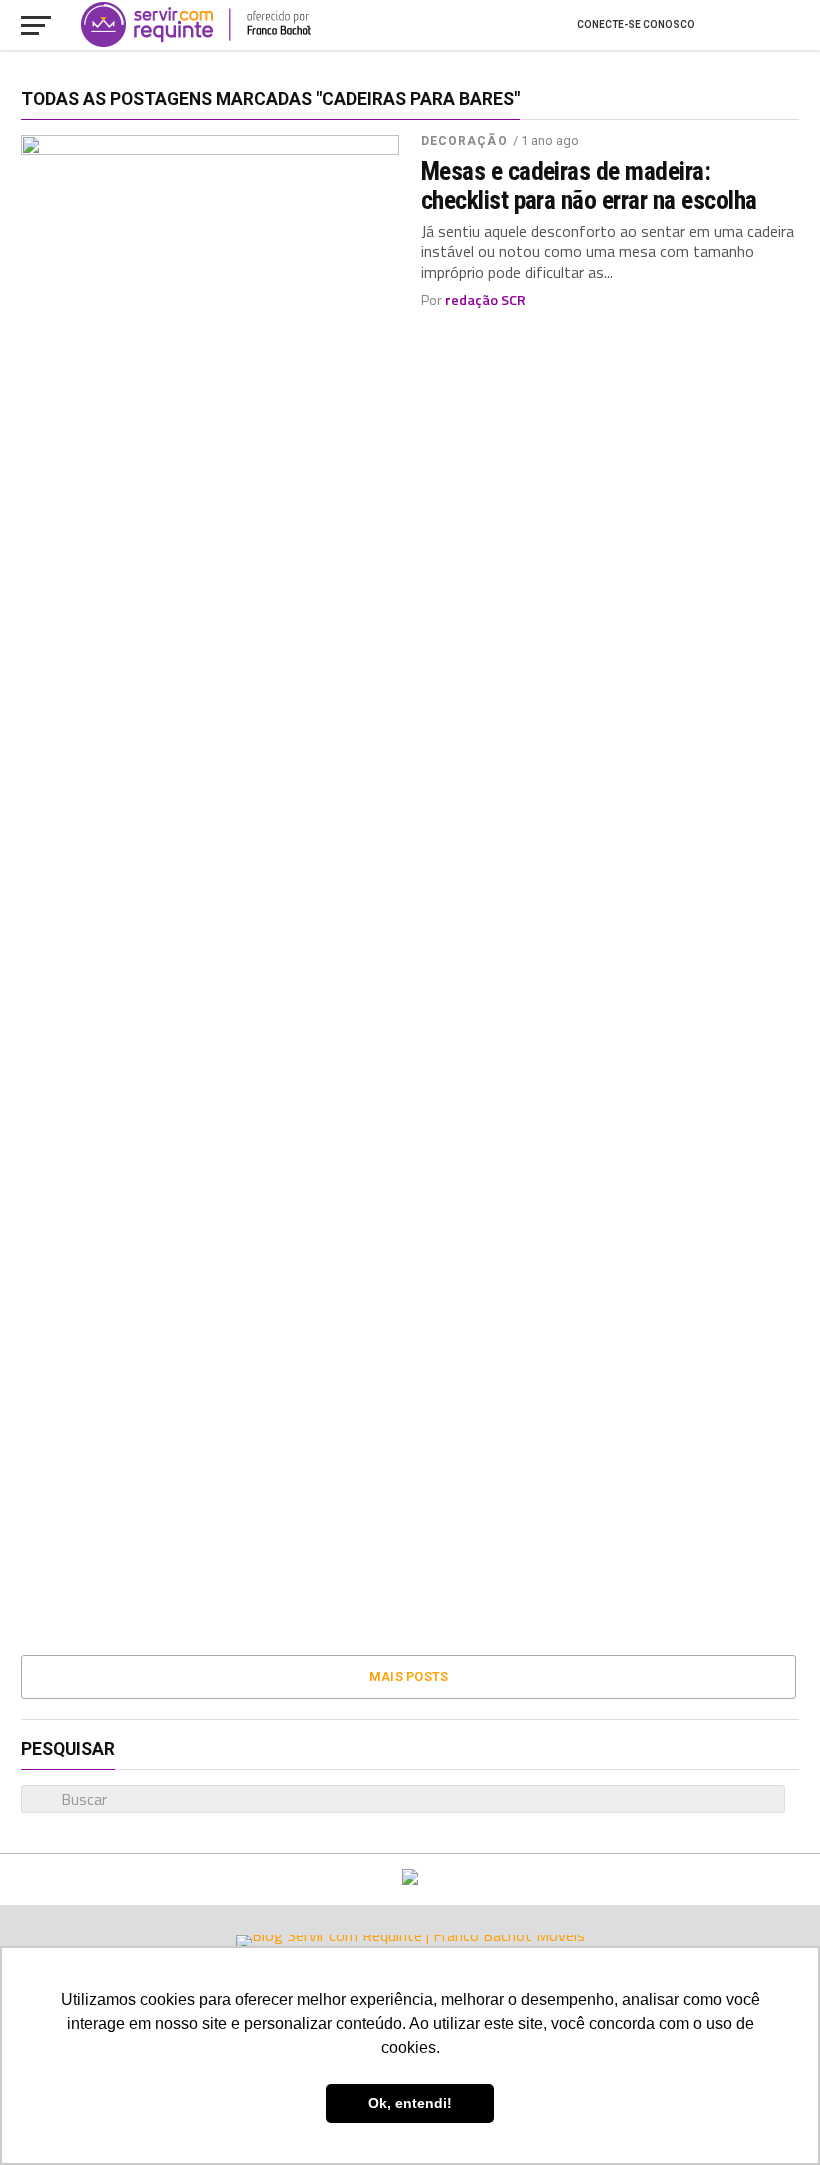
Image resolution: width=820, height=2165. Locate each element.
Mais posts (409, 1676)
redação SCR (485, 300)
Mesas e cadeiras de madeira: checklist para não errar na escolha (589, 185)
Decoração (464, 141)
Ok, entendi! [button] (410, 2103)
